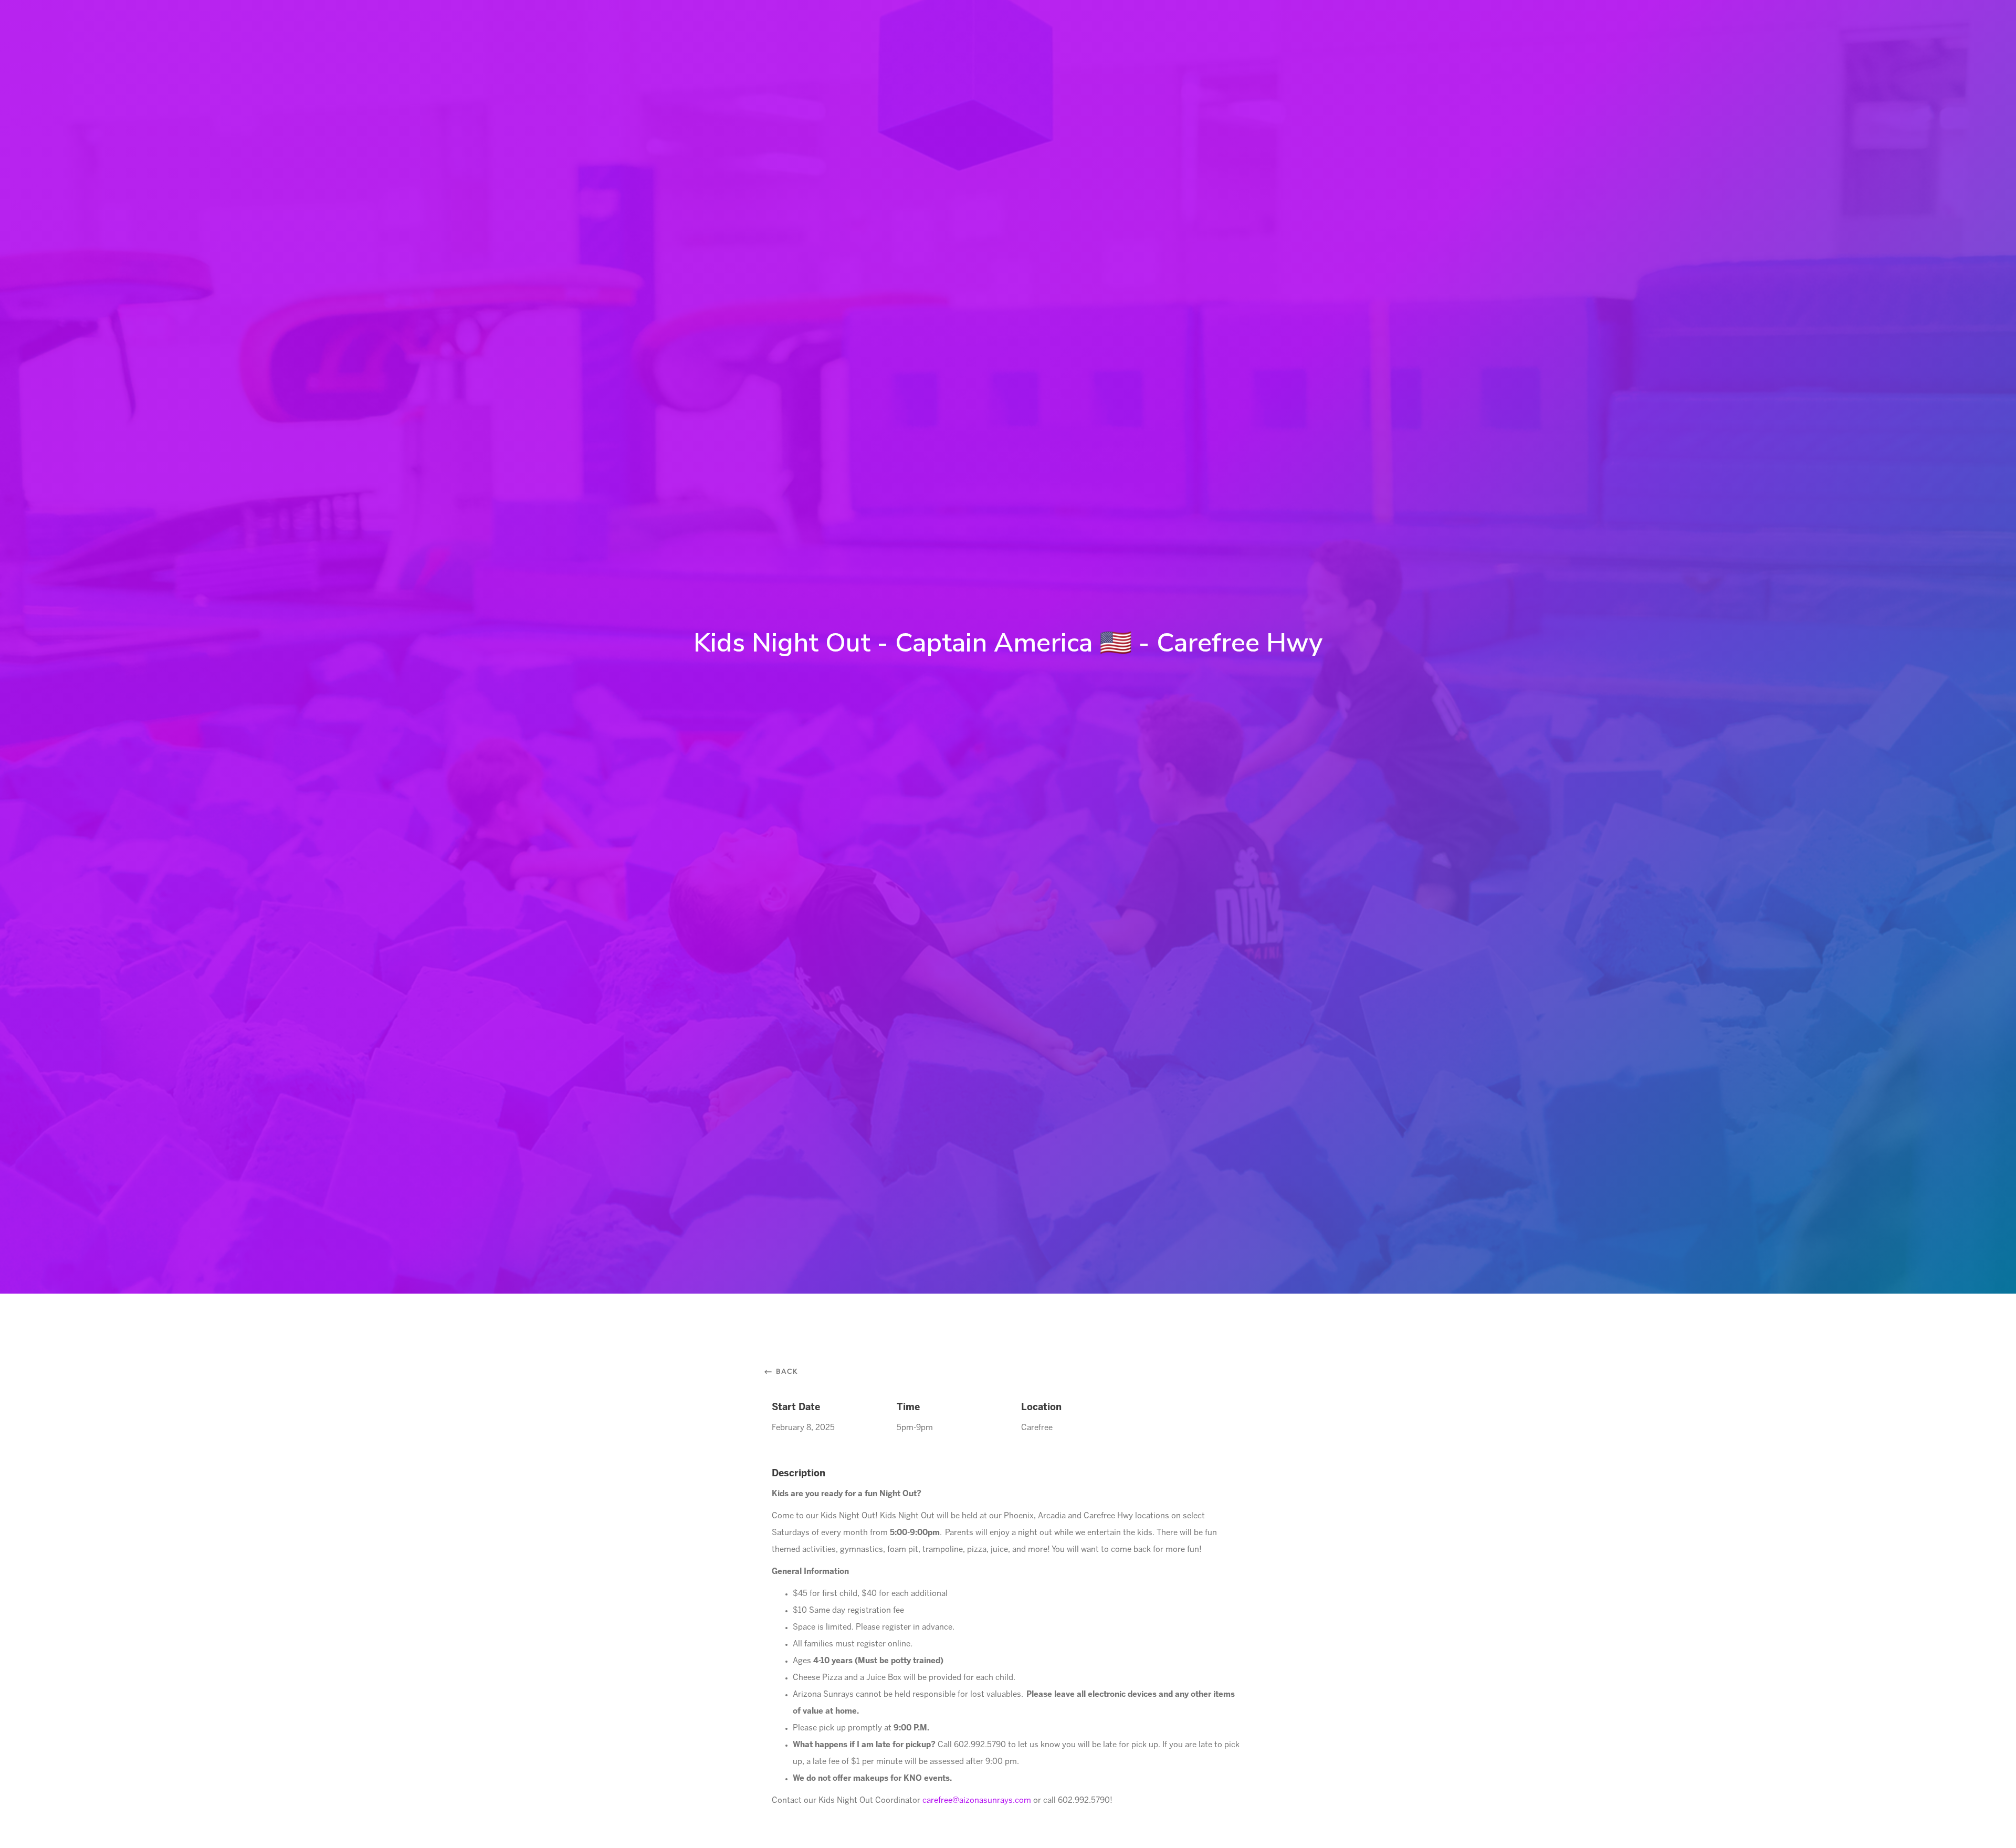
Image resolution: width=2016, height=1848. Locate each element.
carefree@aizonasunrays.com (977, 1801)
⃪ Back (785, 1371)
